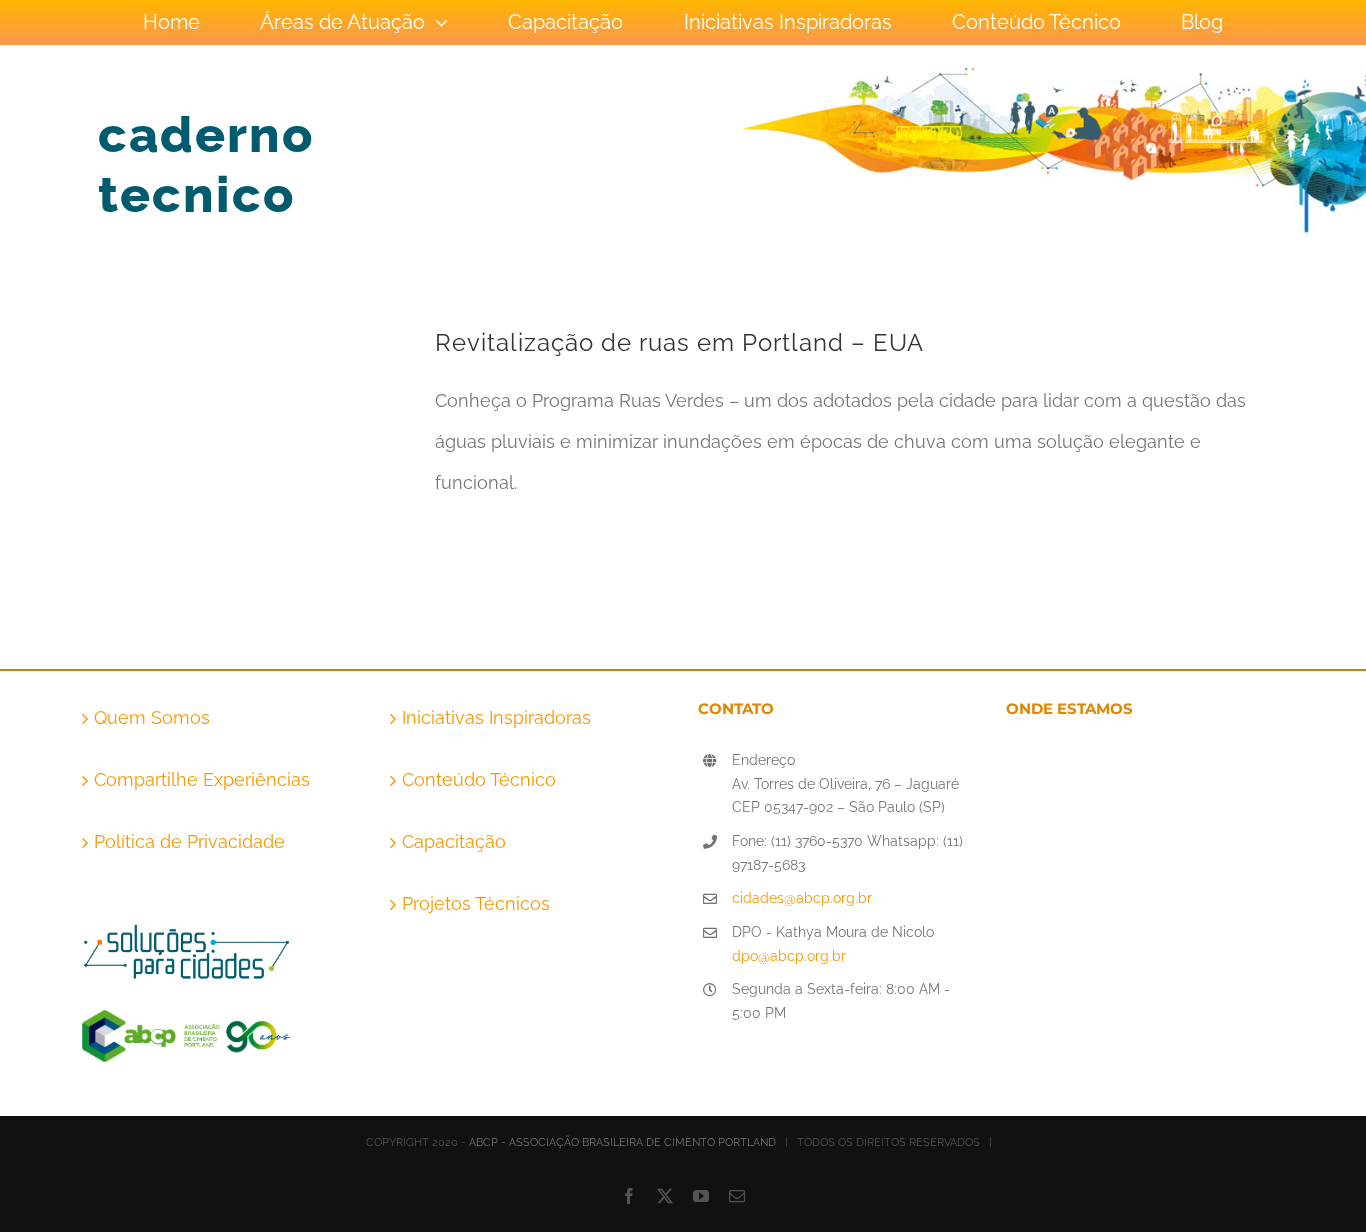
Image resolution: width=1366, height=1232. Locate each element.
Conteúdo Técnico (479, 779)
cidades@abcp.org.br (802, 898)
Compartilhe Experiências (202, 779)
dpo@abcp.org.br (789, 956)
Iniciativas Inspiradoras (496, 717)
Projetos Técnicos (476, 903)
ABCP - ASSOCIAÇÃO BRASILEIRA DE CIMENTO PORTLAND (622, 1142)
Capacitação (454, 841)
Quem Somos (152, 717)
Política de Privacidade (189, 841)
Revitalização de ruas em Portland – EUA (679, 342)
